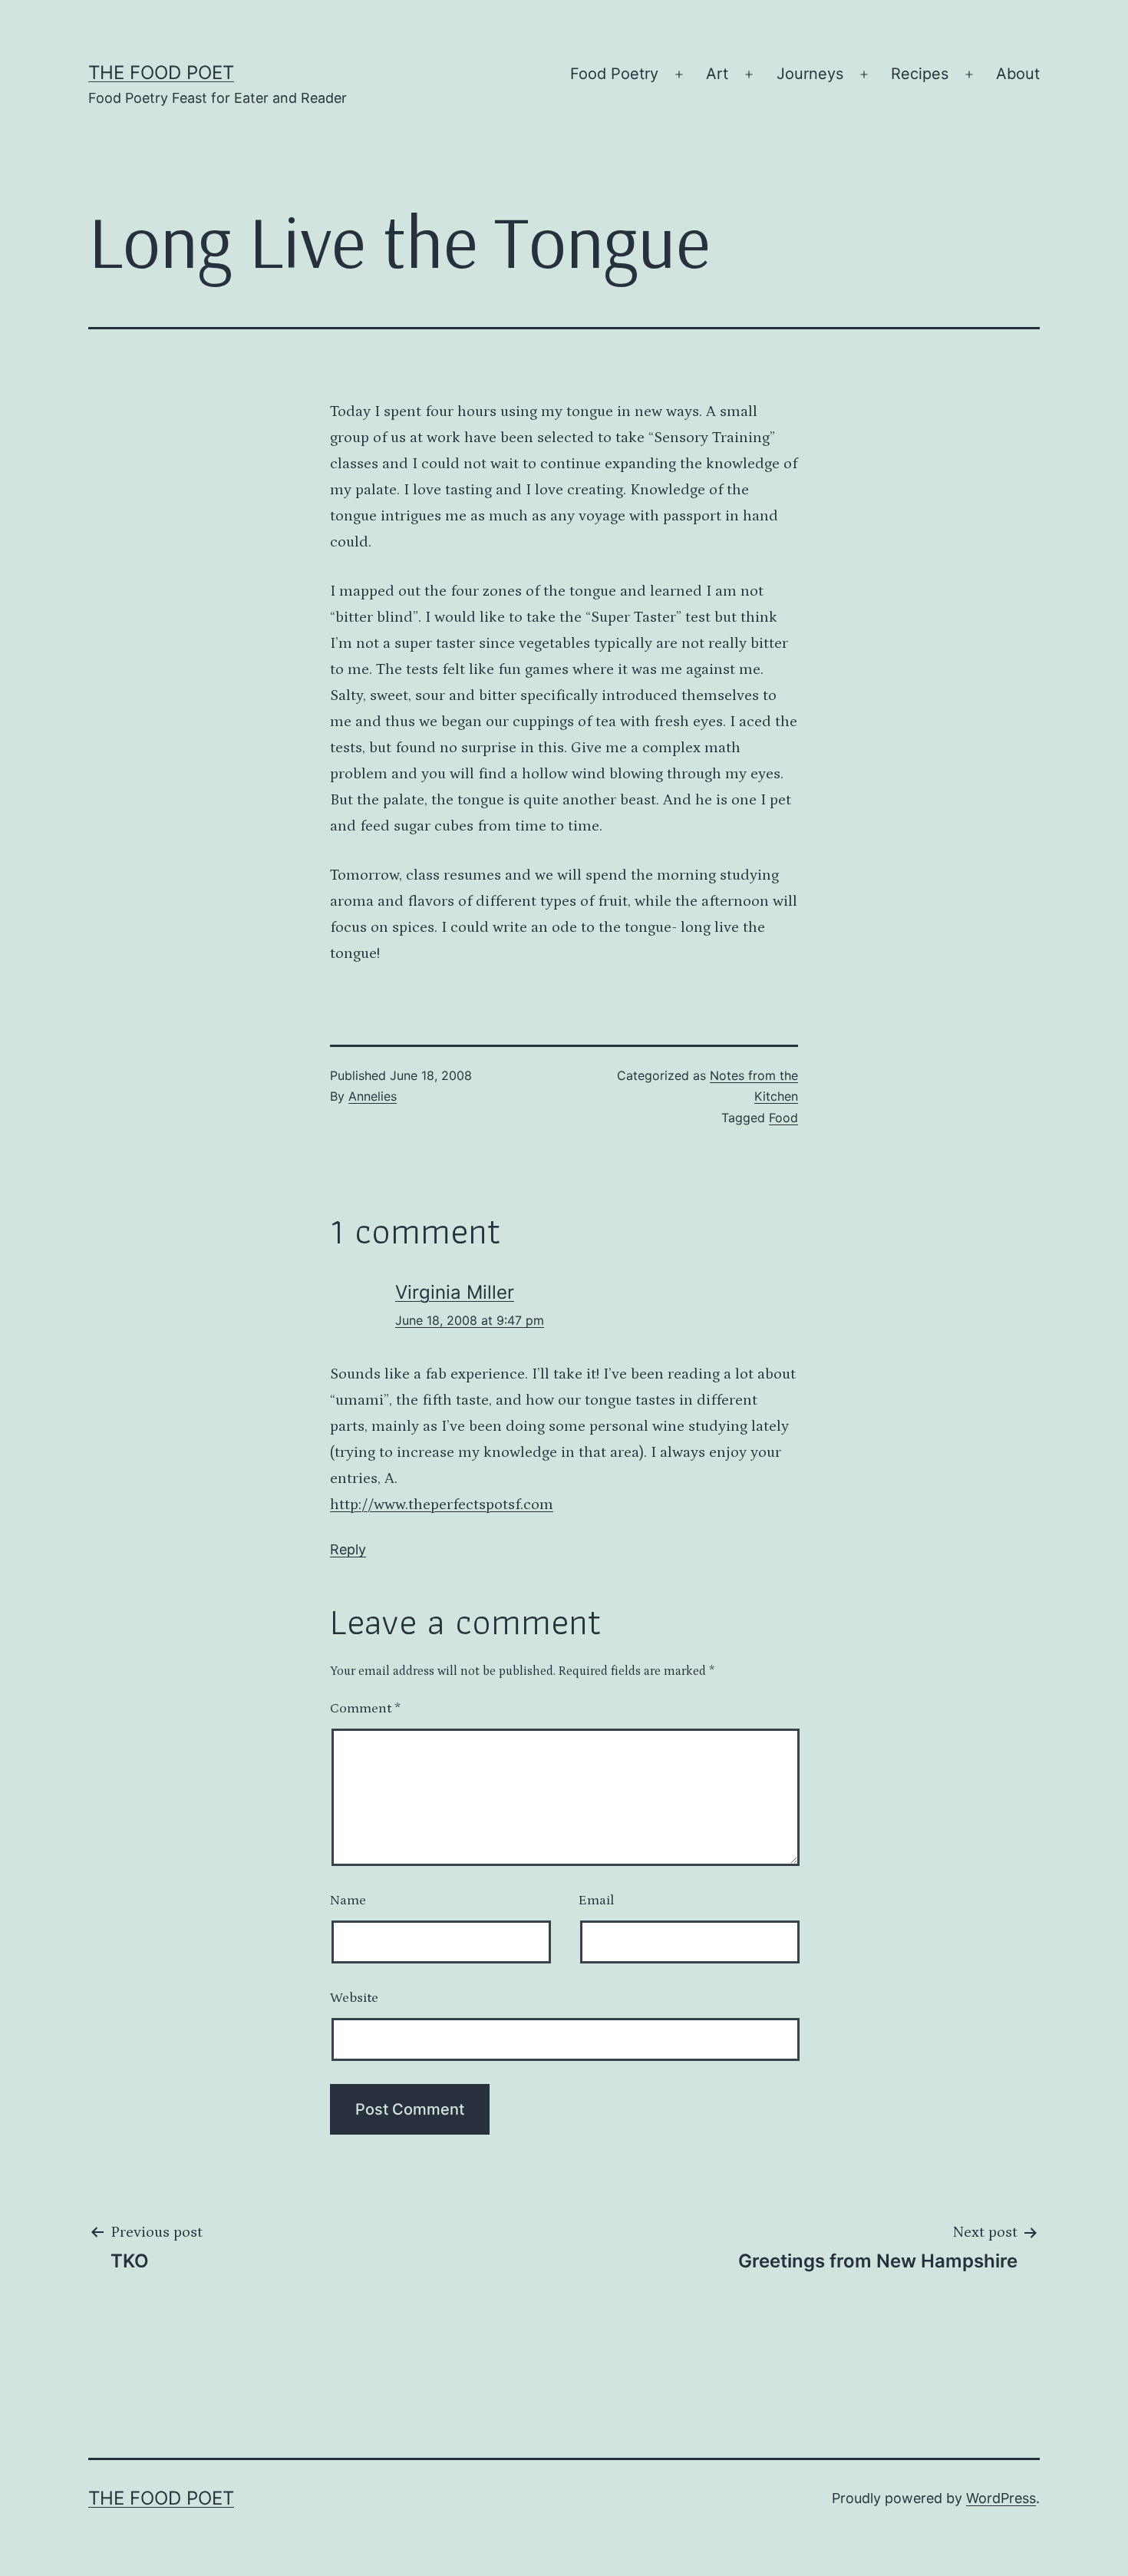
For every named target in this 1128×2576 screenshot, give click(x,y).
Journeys (810, 74)
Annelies (373, 1096)
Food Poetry (614, 74)
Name (348, 1901)
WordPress (1001, 2498)
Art (717, 74)
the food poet (161, 73)
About (1018, 74)
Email (596, 1901)
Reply (348, 1549)
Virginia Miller (455, 1292)
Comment (365, 1709)
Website (354, 1998)
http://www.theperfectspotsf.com (442, 1504)
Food (783, 1118)
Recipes (920, 74)
